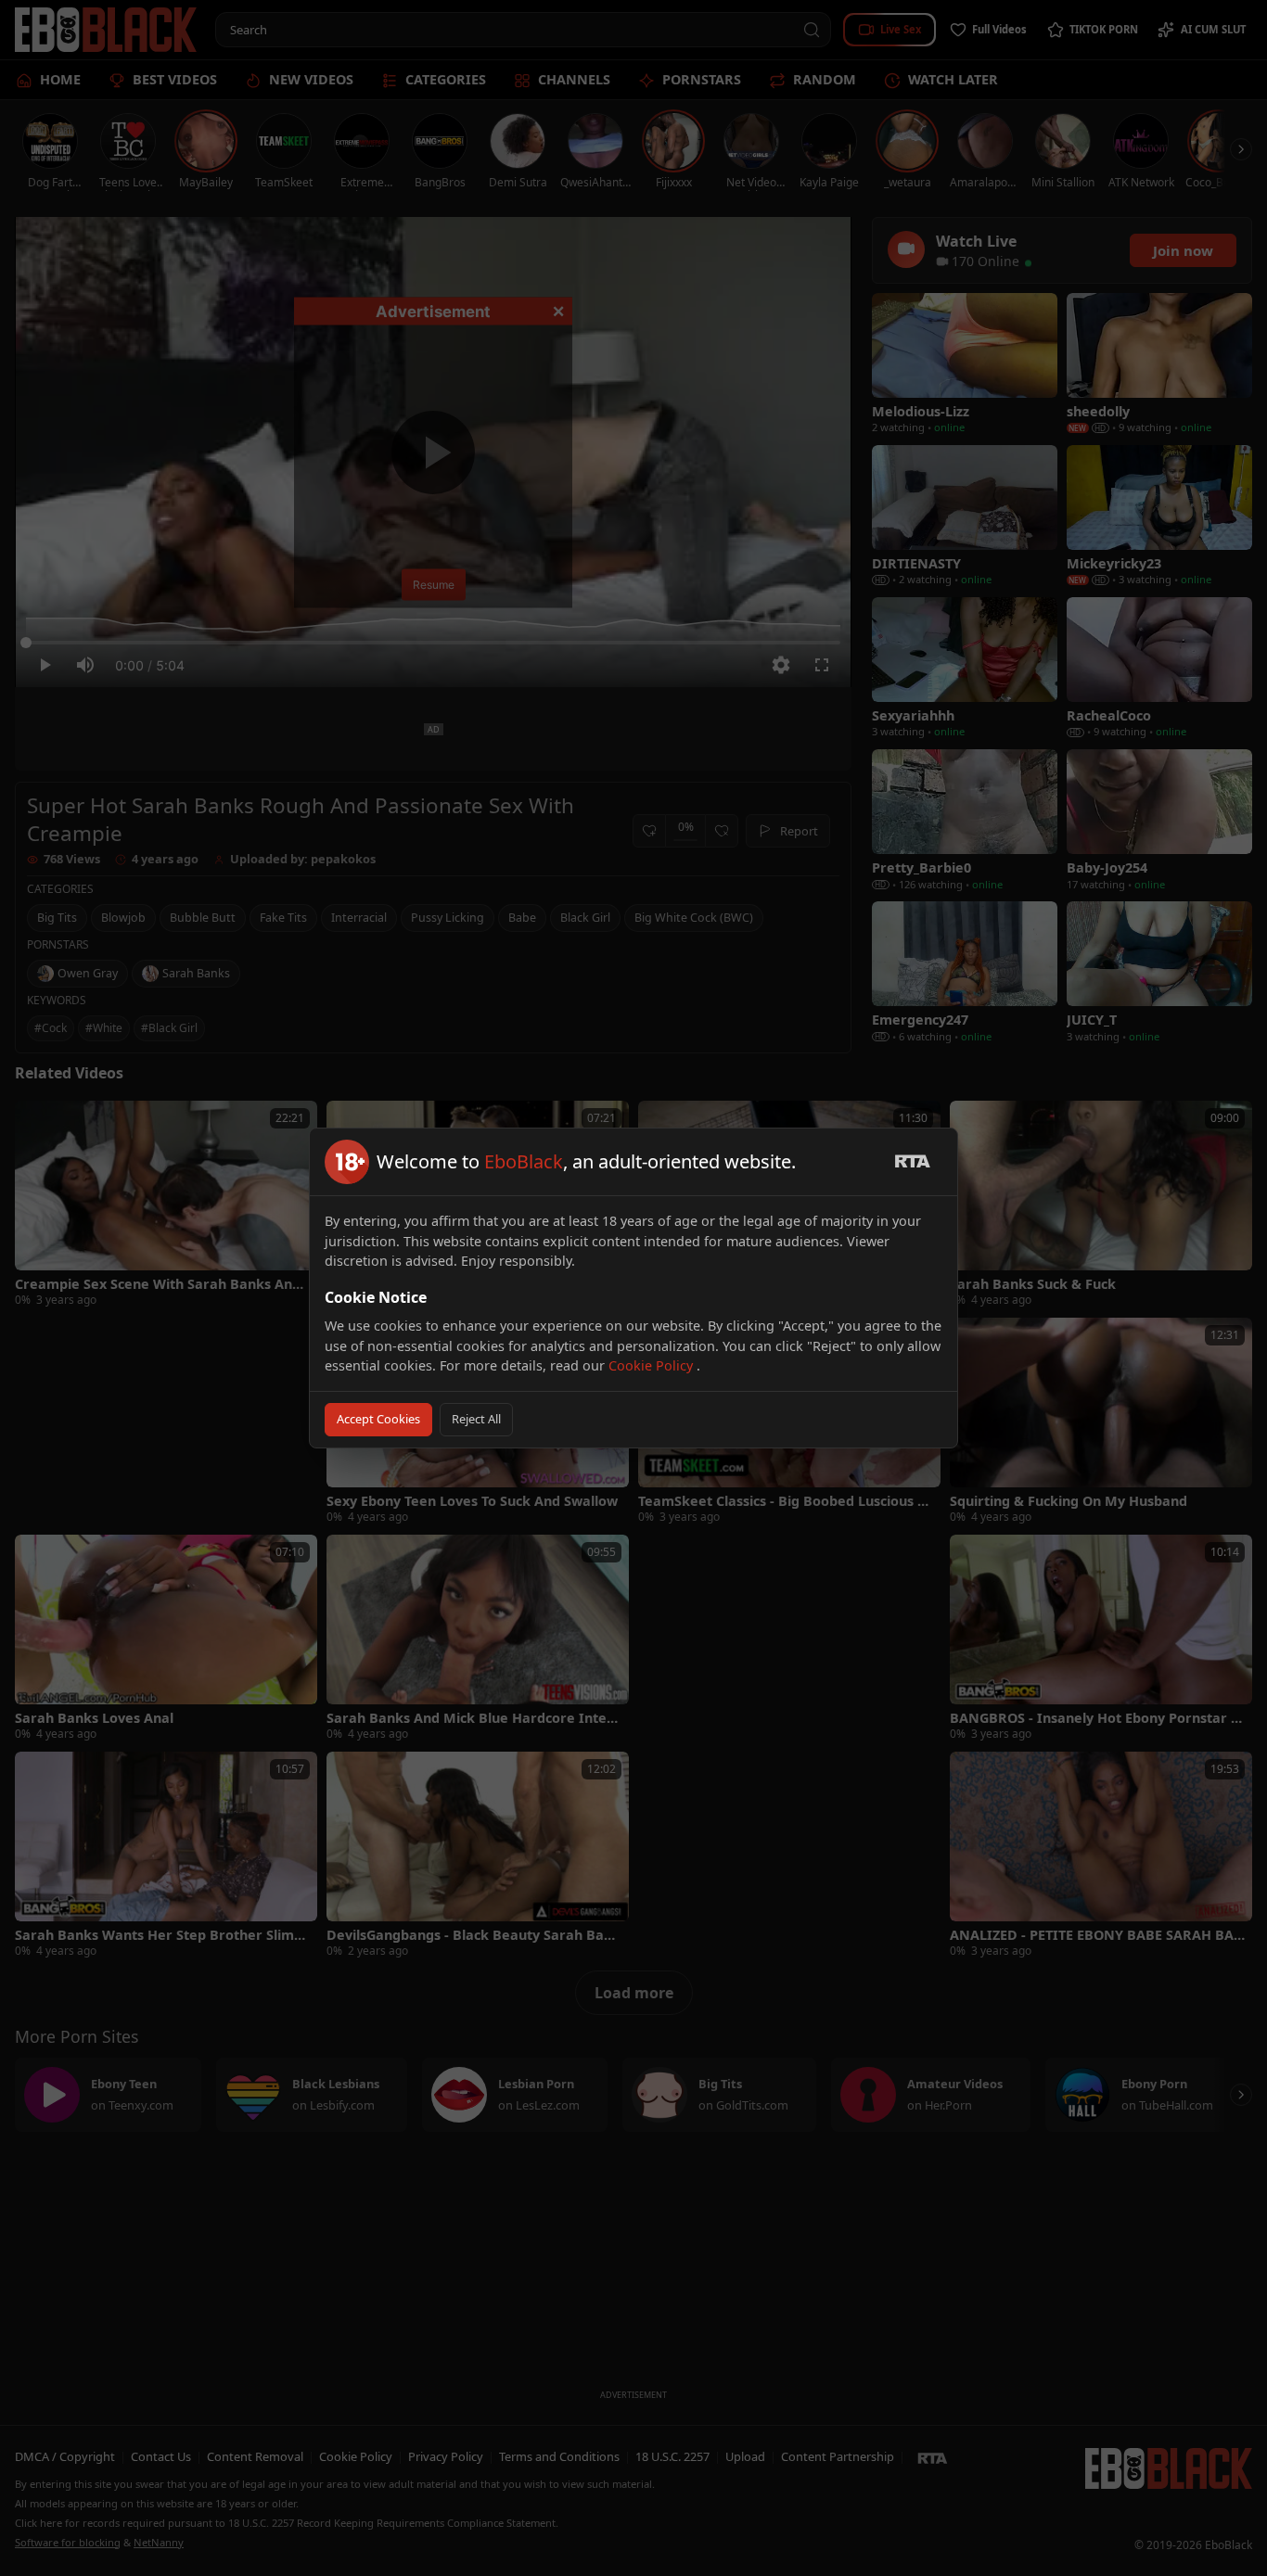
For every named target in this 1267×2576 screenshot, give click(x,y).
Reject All (476, 1419)
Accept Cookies (378, 1419)
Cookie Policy (653, 1365)
